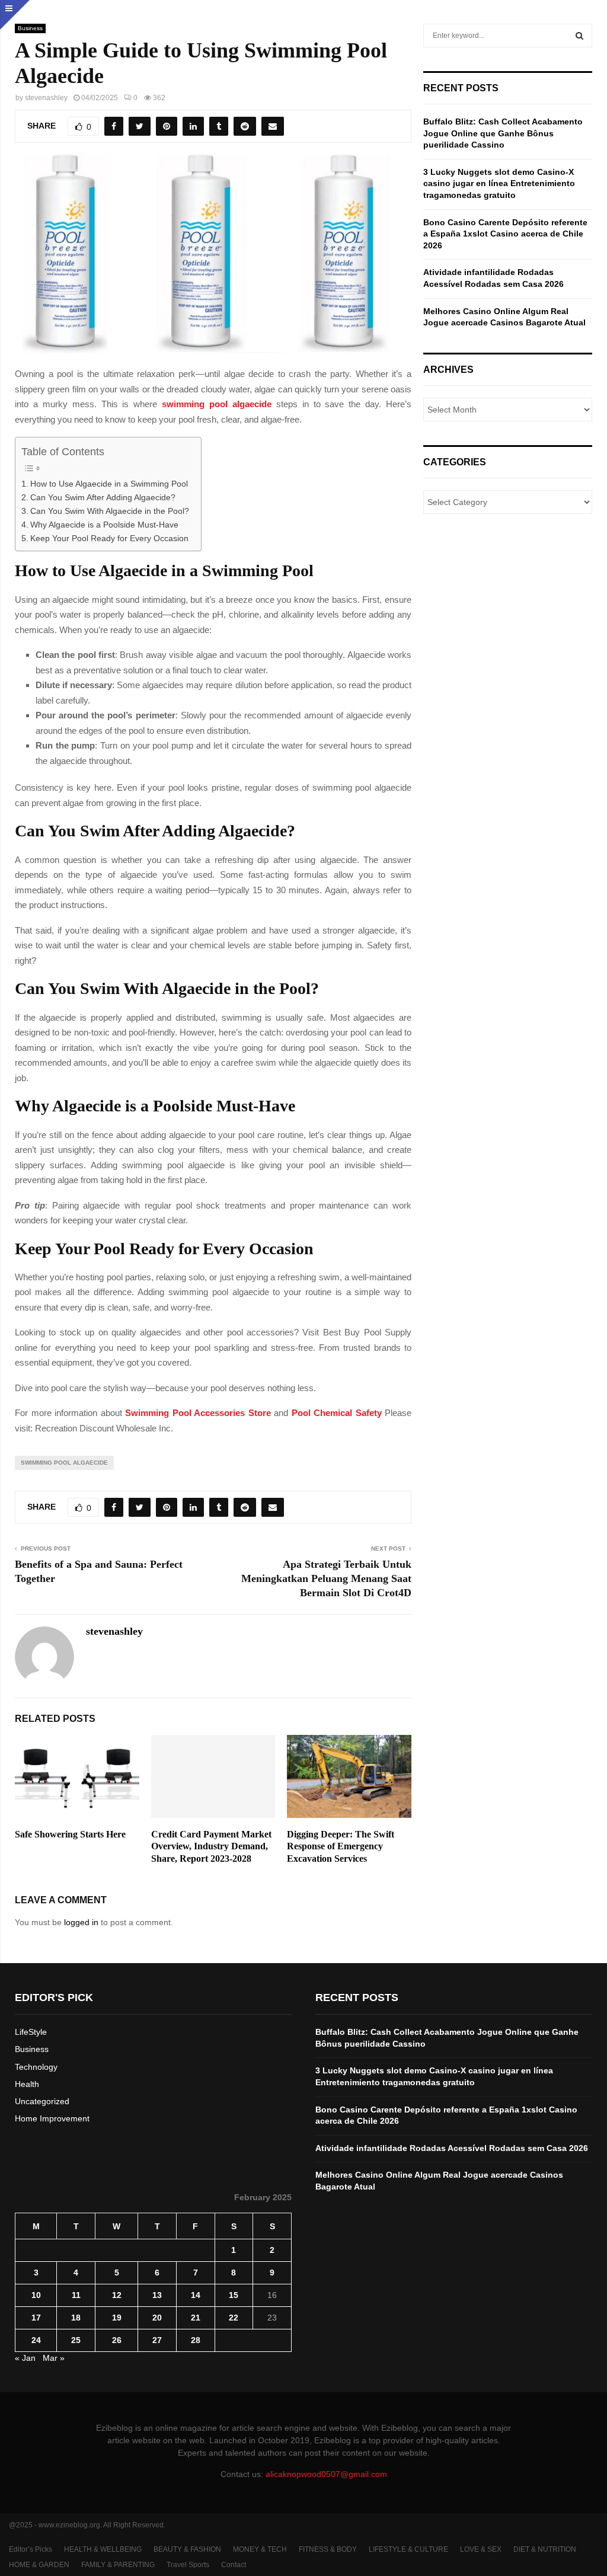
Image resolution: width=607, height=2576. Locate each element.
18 (76, 2318)
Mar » (54, 2358)
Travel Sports (188, 2565)
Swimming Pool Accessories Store (198, 1413)
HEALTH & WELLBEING (103, 2549)
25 (76, 2340)
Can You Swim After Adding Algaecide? (103, 498)
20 (157, 2318)
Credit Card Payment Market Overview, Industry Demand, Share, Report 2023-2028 (211, 1847)
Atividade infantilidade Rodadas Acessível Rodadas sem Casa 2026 (452, 2148)
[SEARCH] (579, 36)
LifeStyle (31, 2032)
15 (234, 2295)
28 (196, 2340)
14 (196, 2295)
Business (30, 28)
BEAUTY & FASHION (187, 2549)
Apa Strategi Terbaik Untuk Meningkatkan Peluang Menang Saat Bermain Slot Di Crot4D (326, 1578)
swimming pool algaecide (217, 404)
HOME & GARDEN (39, 2565)
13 (157, 2295)
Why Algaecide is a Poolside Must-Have (104, 525)
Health (27, 2084)
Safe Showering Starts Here (70, 1834)
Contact (234, 2565)
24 (36, 2340)
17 (36, 2318)
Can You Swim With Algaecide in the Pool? (110, 511)
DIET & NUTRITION (545, 2549)
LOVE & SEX (481, 2549)
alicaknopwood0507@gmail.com (326, 2474)
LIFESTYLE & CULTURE (408, 2549)
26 (117, 2340)
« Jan (25, 2358)
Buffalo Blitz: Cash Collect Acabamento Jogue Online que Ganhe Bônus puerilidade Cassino (503, 133)
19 (117, 2318)
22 (234, 2318)
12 (117, 2295)
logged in (81, 1922)
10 (36, 2295)
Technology (36, 2067)
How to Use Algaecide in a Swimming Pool (109, 484)
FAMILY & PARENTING (118, 2565)
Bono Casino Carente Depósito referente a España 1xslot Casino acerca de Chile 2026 (505, 234)
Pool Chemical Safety (337, 1413)
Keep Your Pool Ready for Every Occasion (109, 538)
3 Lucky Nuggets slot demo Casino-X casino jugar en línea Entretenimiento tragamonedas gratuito (499, 183)
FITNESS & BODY (328, 2549)
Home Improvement (52, 2118)
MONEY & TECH (260, 2549)
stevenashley (46, 98)
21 (196, 2318)
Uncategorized (42, 2101)
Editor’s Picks (31, 2549)
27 (157, 2340)
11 (76, 2295)
